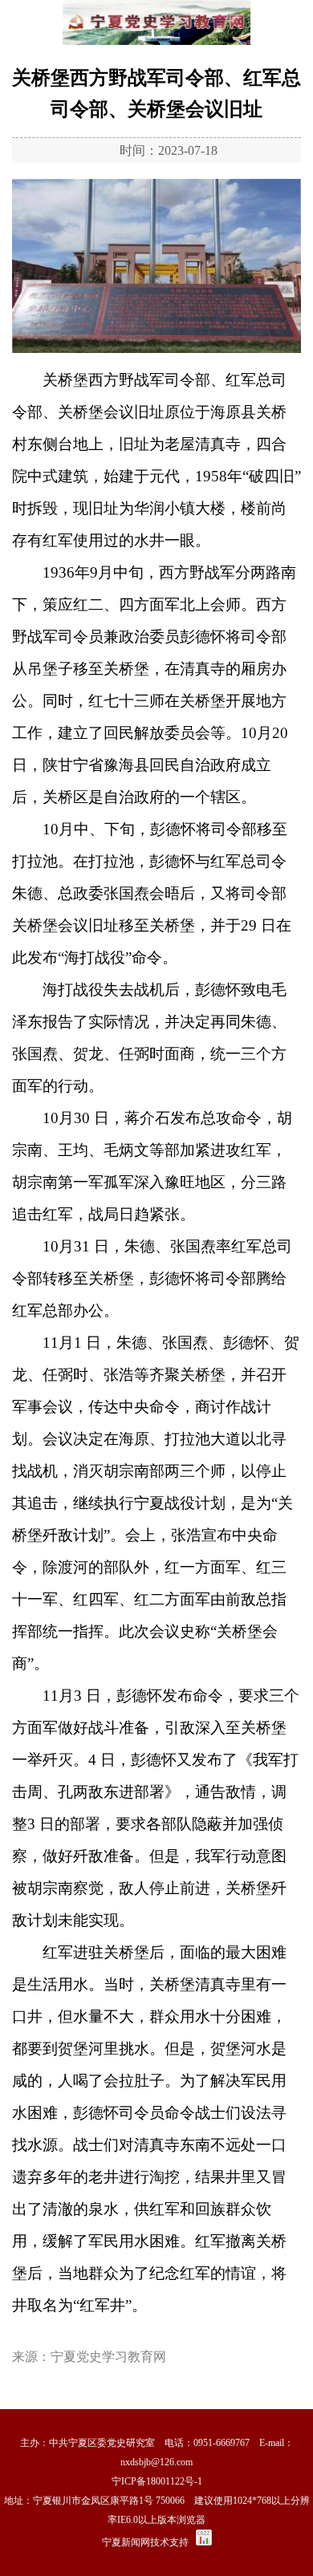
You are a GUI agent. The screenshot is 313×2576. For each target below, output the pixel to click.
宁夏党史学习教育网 (108, 2357)
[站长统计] (204, 2542)
